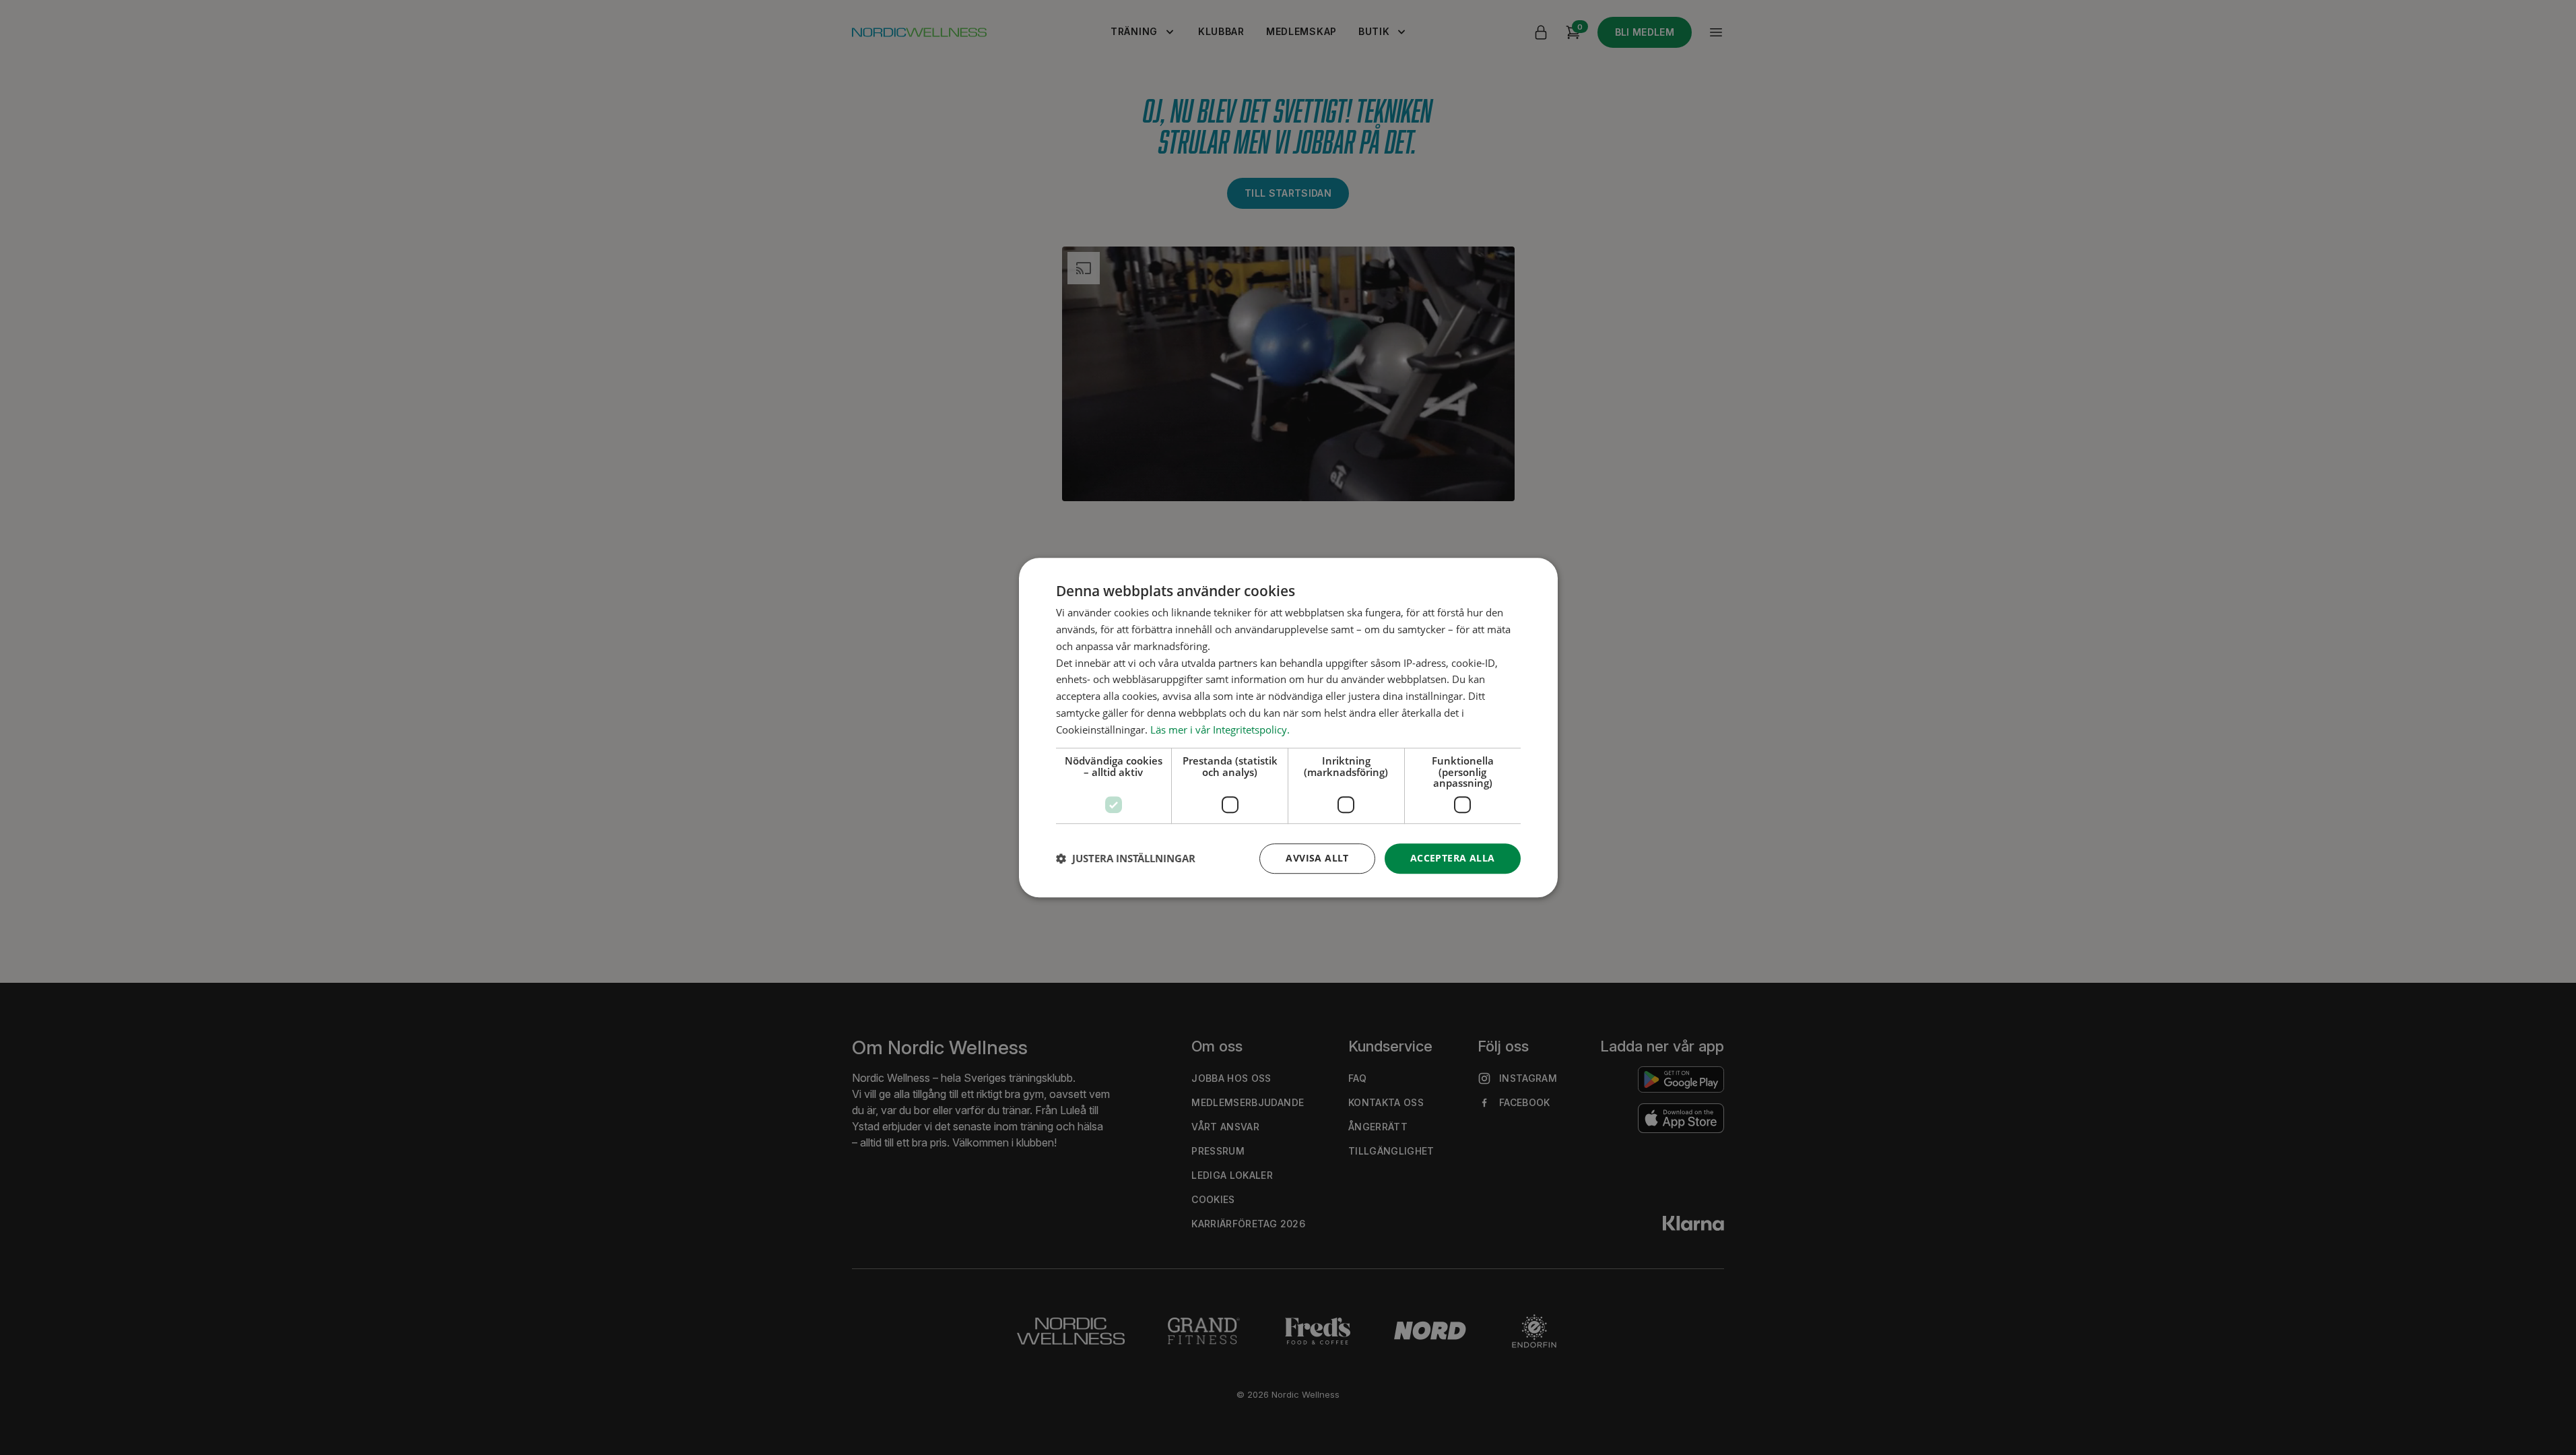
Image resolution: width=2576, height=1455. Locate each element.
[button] (1126, 858)
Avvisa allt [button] (1317, 858)
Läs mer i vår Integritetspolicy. (1220, 730)
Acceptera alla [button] (1453, 858)
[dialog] (1288, 727)
